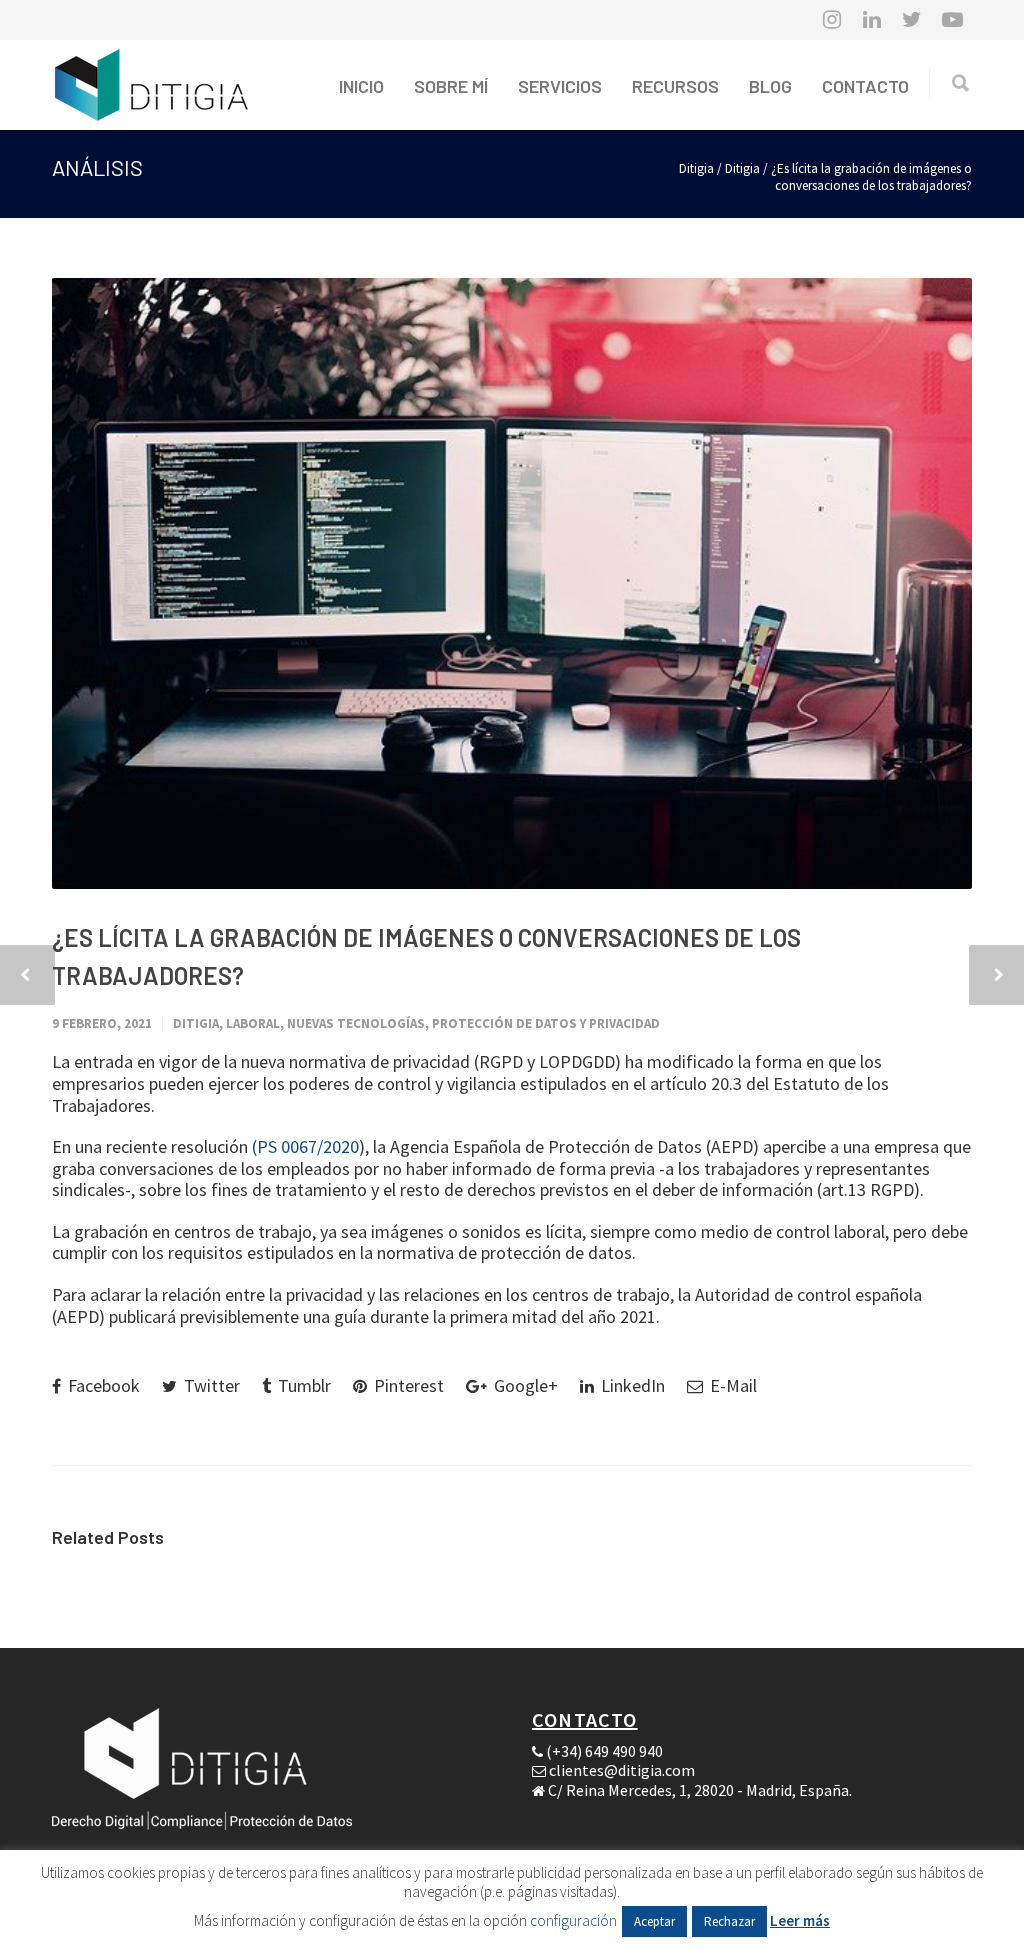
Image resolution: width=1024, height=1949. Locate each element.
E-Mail (731, 1385)
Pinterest (407, 1385)
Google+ (524, 1385)
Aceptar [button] (654, 1921)
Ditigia (742, 168)
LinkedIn (631, 1385)
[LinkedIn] (872, 20)
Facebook (102, 1385)
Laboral (253, 1023)
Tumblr (302, 1385)
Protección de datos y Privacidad (546, 1023)
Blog (770, 86)
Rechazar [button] (729, 1921)
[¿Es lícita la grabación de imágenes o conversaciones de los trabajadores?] (512, 583)
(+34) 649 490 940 (604, 1751)
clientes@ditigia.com (622, 1770)
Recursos (675, 86)
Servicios (560, 86)
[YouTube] (952, 20)
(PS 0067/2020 (305, 1146)
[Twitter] (912, 20)
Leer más (800, 1920)
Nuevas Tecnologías (356, 1023)
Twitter (210, 1385)
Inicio (361, 86)
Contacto (865, 86)
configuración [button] (573, 1920)
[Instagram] (832, 20)
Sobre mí (451, 86)
